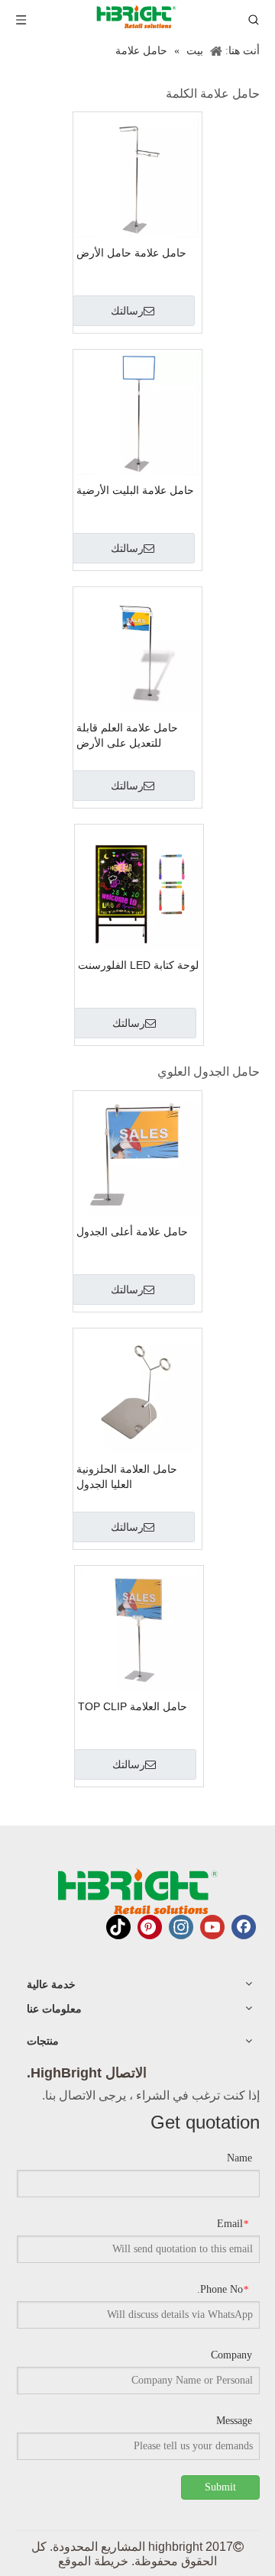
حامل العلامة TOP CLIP (133, 1706)
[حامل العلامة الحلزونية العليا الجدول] (137, 1391)
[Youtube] (212, 1927)
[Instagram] (181, 1927)
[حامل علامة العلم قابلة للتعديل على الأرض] (137, 650)
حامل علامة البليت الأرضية (135, 490)
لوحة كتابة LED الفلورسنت (138, 965)
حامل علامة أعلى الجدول (132, 1232)
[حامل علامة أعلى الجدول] (137, 1153)
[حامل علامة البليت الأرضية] (137, 413)
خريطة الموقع (93, 2561)
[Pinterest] (150, 1927)
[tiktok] (118, 1927)
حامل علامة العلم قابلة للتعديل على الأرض (127, 735)
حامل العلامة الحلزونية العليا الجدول (127, 1477)
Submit (220, 2487)
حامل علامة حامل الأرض (131, 253)
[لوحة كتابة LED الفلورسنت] (139, 888)
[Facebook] (244, 1927)
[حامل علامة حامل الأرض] (137, 175)
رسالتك (127, 311)
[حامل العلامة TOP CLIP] (139, 1628)
